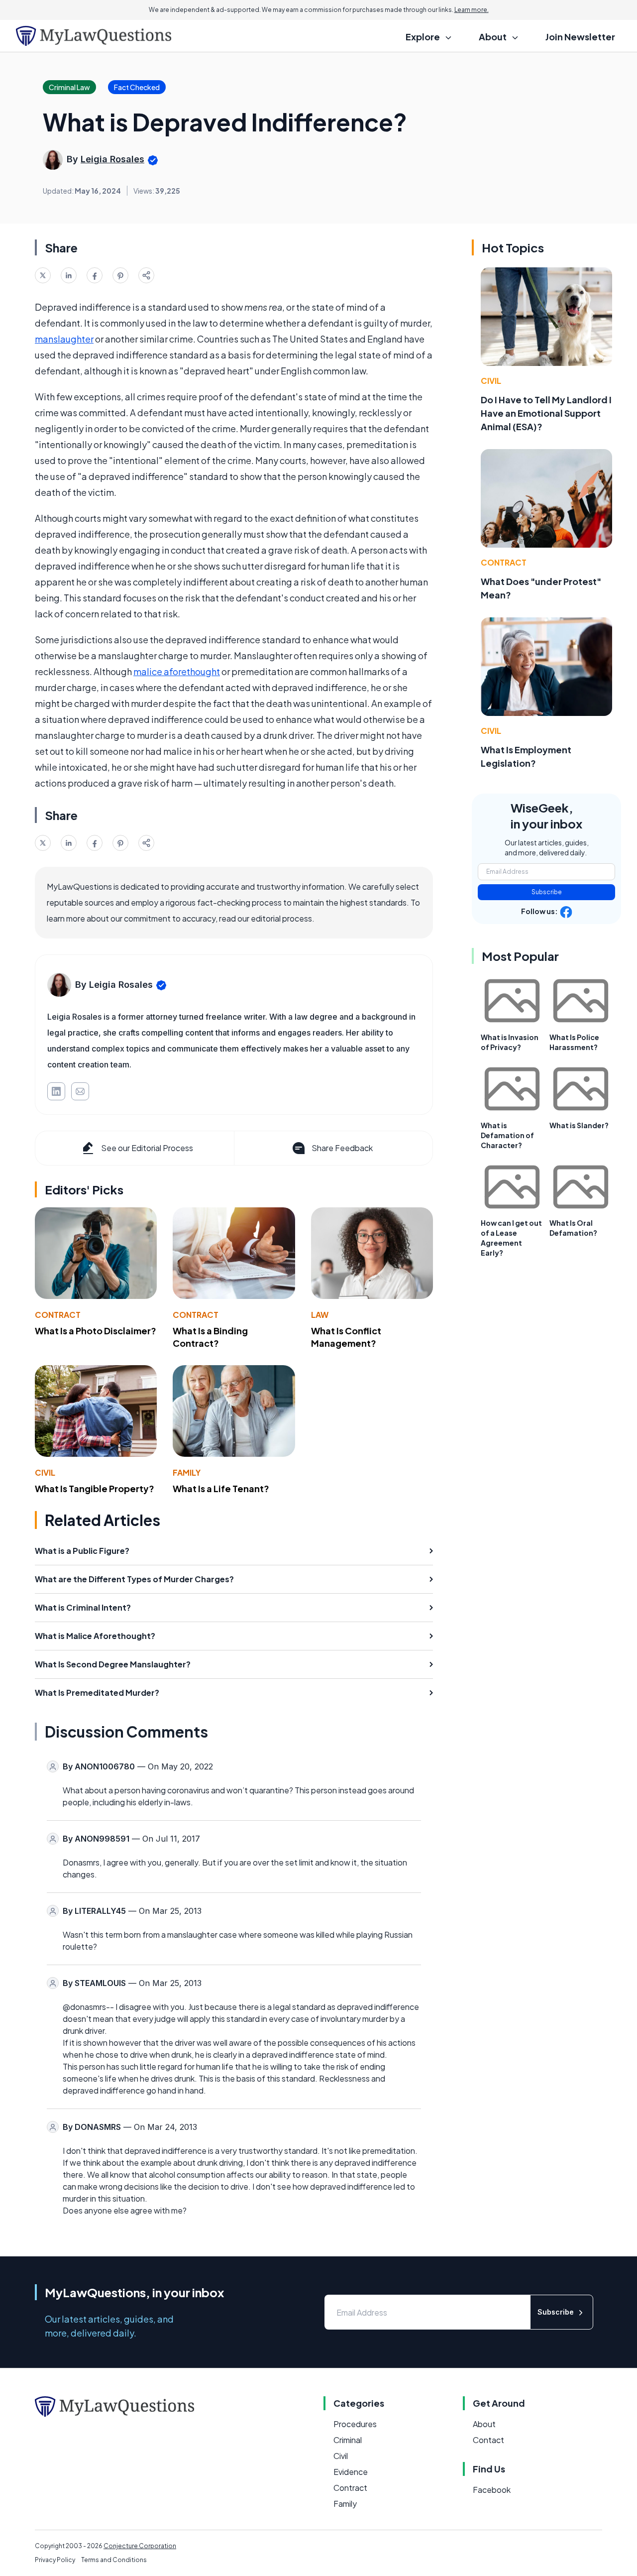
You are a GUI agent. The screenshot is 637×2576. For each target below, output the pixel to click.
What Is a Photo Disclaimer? (96, 1331)
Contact (488, 2440)
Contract (58, 1315)
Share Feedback (342, 1148)
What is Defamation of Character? (507, 1135)
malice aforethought (177, 671)
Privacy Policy (55, 2560)
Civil (45, 1472)
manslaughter (64, 339)
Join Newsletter (580, 37)
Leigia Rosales (112, 159)
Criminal (348, 2440)
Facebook (492, 2490)
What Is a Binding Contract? (210, 1337)
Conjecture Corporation (140, 2546)
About (484, 2424)
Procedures (355, 2424)
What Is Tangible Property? (95, 1488)
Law (320, 1315)
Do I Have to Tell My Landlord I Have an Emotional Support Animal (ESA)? (546, 413)
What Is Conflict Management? (346, 1337)
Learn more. (472, 10)
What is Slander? (579, 1125)
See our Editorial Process (147, 1148)
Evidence (351, 2472)
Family (187, 1472)
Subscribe (547, 892)
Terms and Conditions (114, 2560)
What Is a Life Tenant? (221, 1488)
